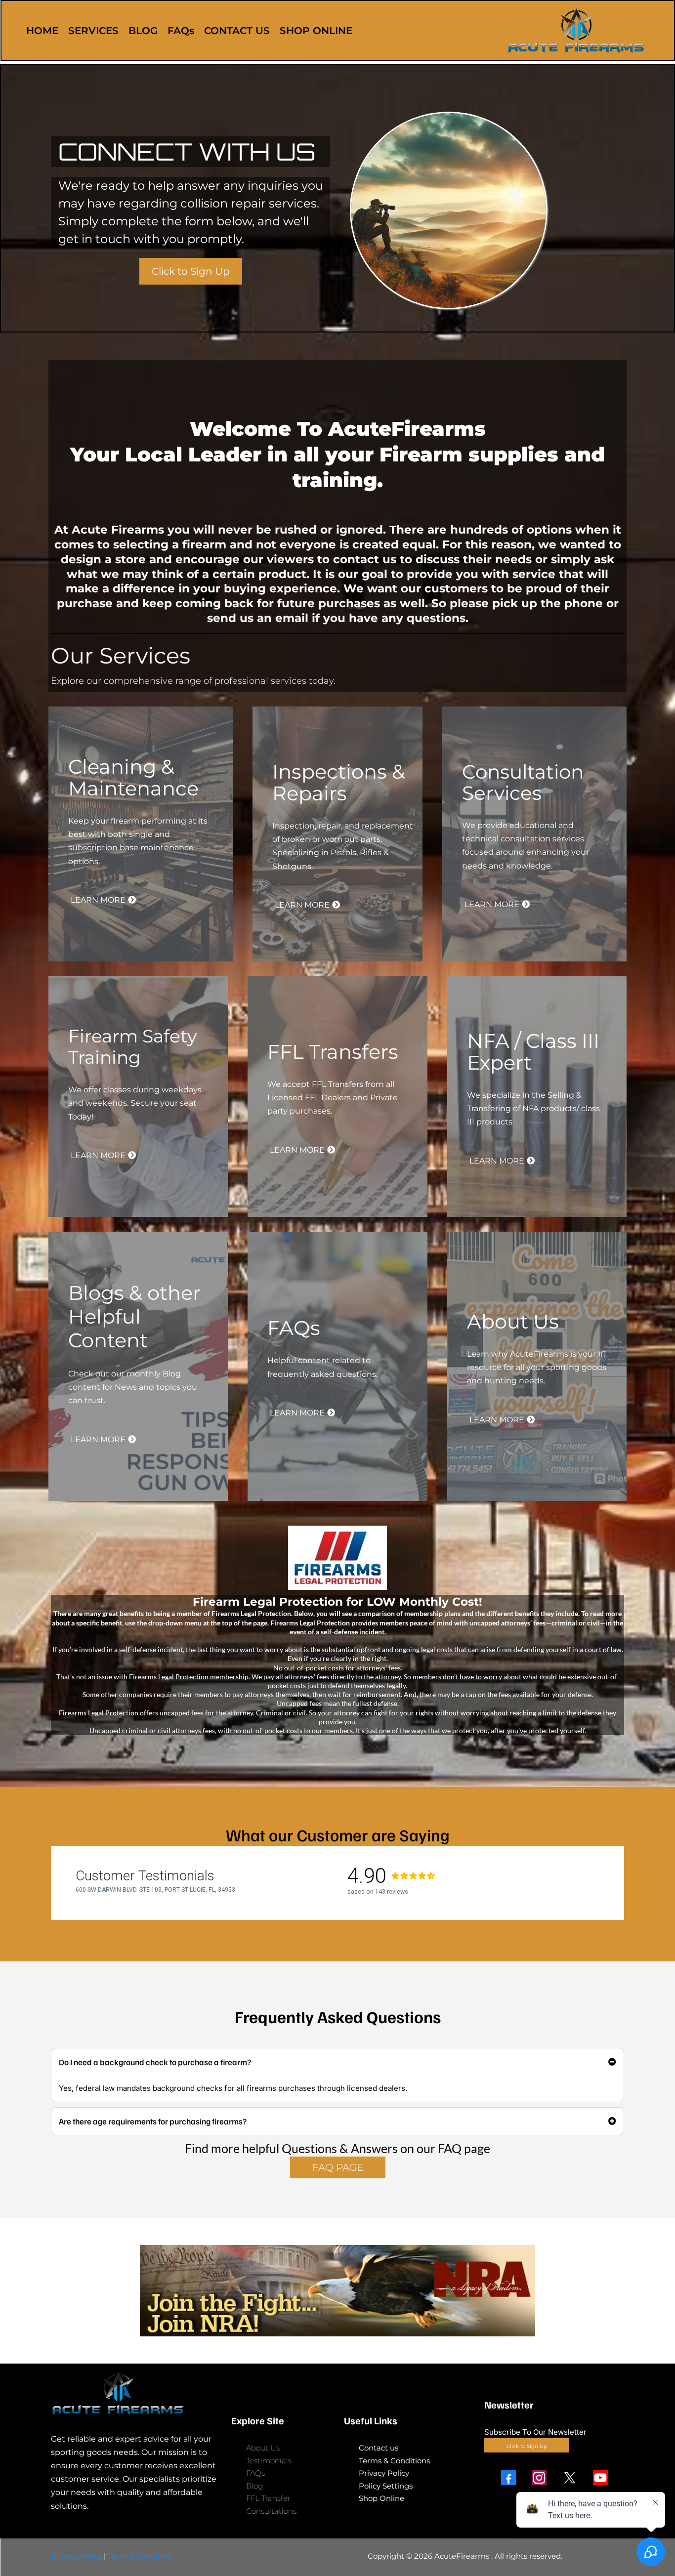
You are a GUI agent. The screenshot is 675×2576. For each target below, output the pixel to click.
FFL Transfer (268, 2498)
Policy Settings (386, 2486)
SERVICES (93, 31)
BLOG (143, 31)
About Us (263, 2448)
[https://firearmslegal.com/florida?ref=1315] (337, 1558)
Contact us (379, 2448)
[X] (570, 2478)
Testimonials (269, 2461)
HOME (42, 31)
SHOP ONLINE (316, 31)
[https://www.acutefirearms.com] (576, 31)
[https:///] (135, 2393)
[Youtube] (600, 2478)
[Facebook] (508, 2478)
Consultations (271, 2511)
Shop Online (381, 2498)
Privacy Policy (384, 2473)
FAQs (181, 31)
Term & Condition (140, 2556)
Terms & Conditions (394, 2461)
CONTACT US (237, 31)
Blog (254, 2486)
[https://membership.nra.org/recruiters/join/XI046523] (337, 2291)
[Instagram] (539, 2478)
